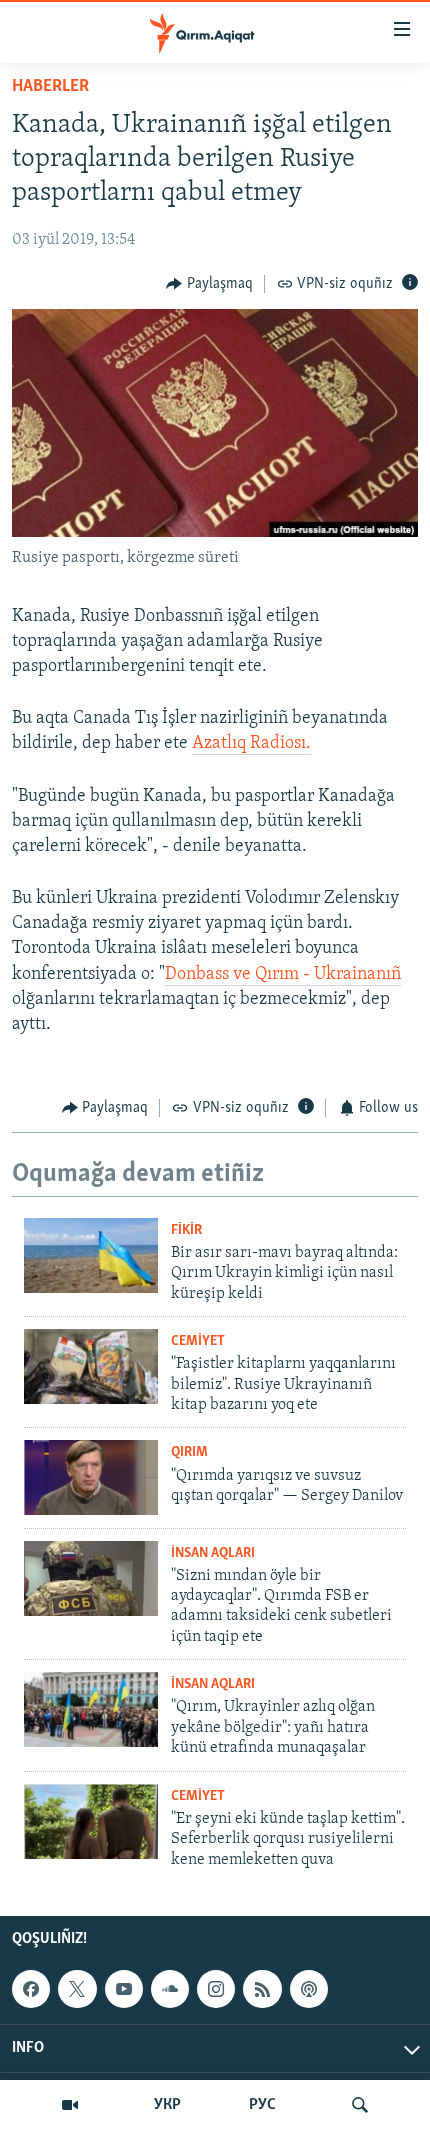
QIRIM (189, 1452)
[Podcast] (309, 1989)
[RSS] (262, 1989)
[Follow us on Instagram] (216, 1989)
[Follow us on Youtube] (124, 1989)
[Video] (70, 2105)
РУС (262, 2105)
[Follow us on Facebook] (31, 1989)
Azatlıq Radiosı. (251, 744)
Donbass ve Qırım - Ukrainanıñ (283, 975)
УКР (167, 2105)
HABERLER (50, 87)
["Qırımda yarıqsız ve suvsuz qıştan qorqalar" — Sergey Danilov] (91, 1477)
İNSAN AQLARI (213, 1553)
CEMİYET (198, 1341)
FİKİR (186, 1230)
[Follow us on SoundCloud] (170, 1989)
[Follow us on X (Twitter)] (77, 1989)
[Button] (209, 284)
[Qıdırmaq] (360, 2105)
